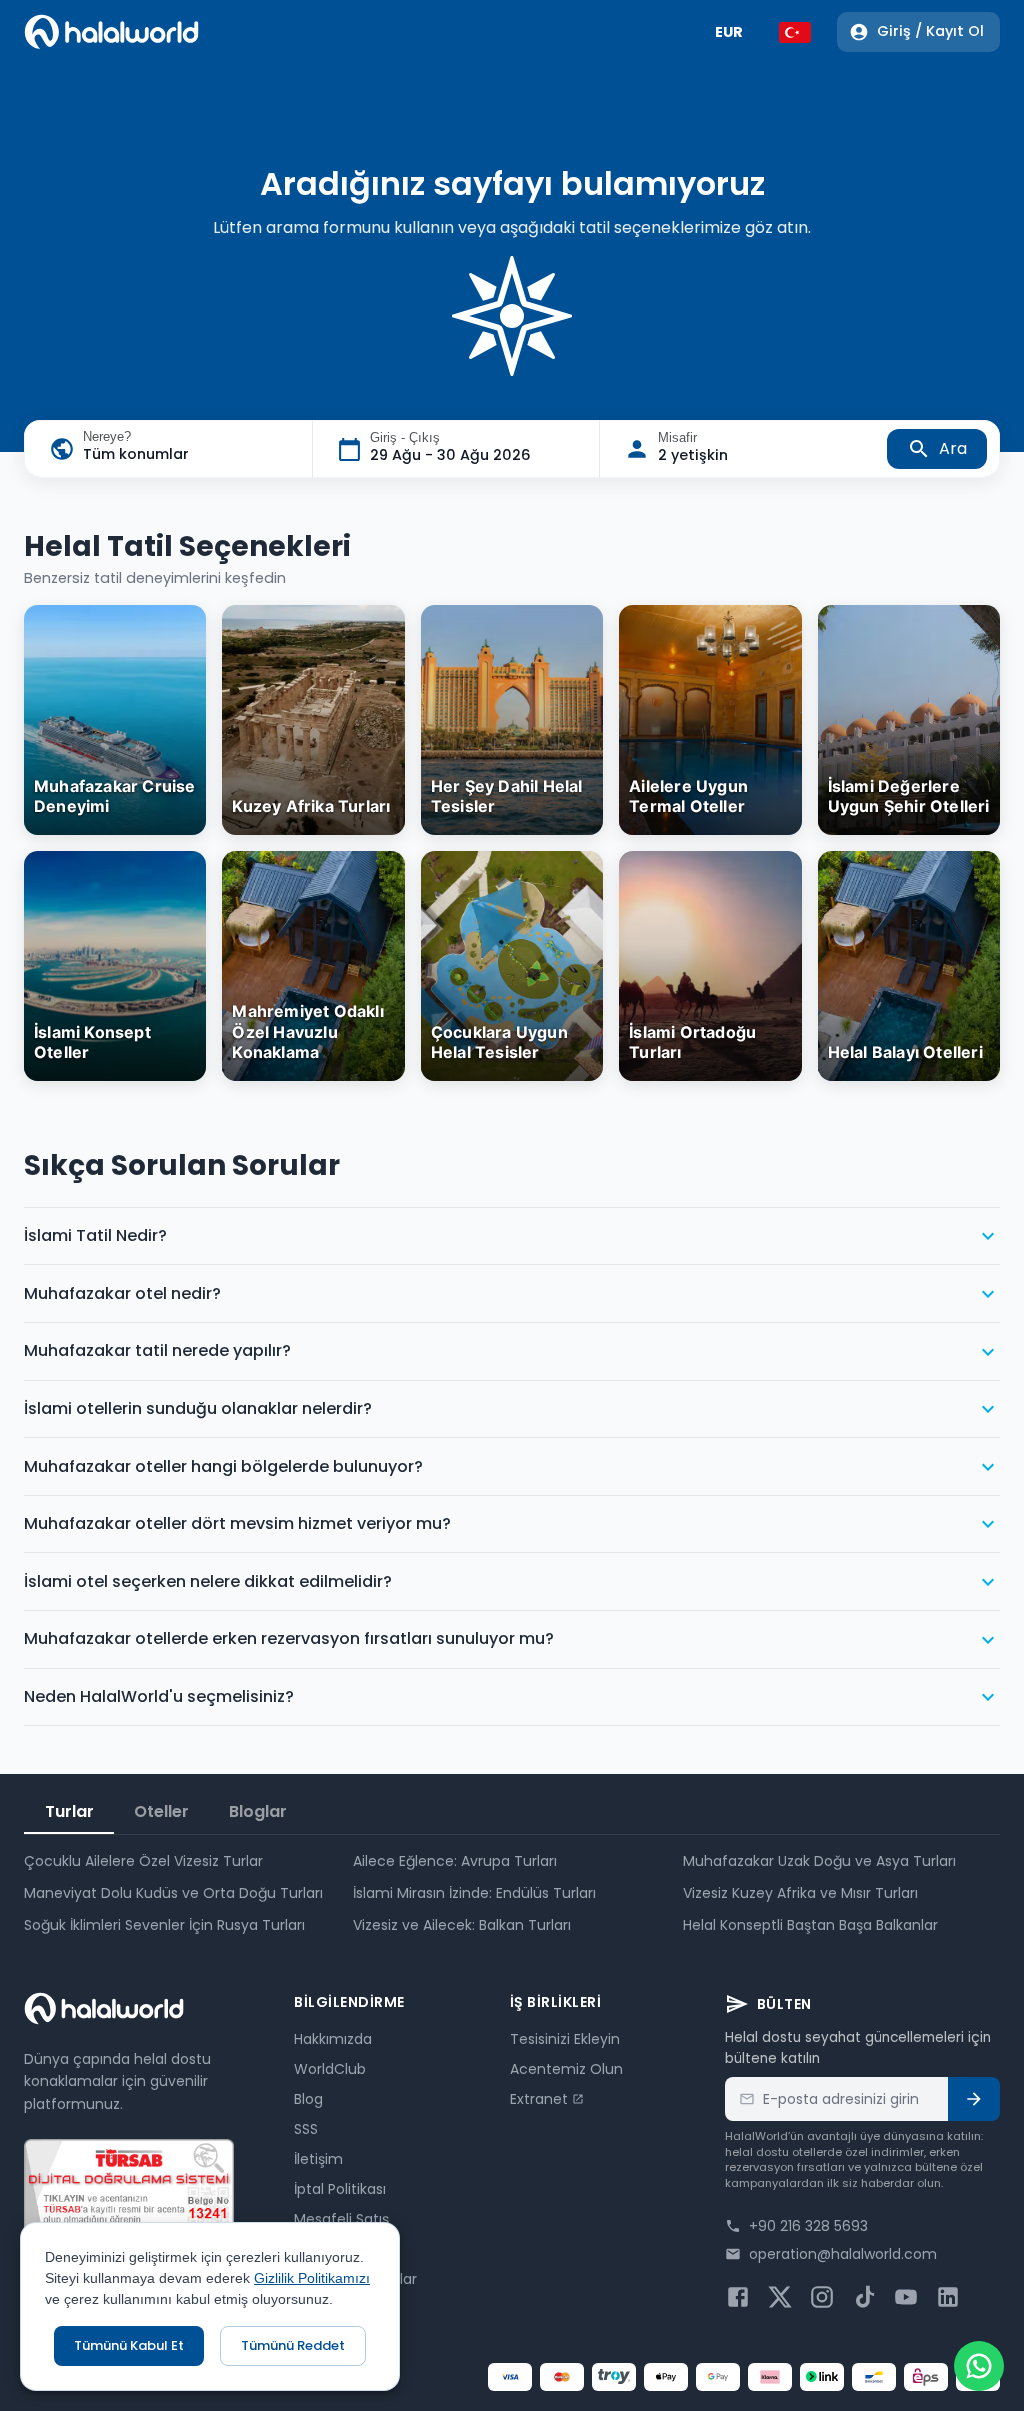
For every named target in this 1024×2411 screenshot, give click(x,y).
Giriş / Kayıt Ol (930, 31)
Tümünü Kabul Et (129, 2345)
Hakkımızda (333, 2039)
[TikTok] (864, 2297)
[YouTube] (906, 2297)
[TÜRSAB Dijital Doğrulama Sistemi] (129, 2187)
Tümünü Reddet (293, 2345)
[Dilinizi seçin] (795, 32)
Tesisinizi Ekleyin (565, 2039)
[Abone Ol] (974, 2099)
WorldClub (330, 2069)
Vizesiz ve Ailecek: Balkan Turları (462, 1925)
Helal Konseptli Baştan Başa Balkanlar (810, 1925)
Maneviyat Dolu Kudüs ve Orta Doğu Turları (173, 1893)
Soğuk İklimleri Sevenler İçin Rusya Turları (164, 1925)
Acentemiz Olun (566, 2069)
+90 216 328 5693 (808, 2226)
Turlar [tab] (69, 1811)
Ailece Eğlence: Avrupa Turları (455, 1861)
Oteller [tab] (161, 1811)
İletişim (318, 2159)
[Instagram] (822, 2297)
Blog (308, 2099)
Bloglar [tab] (258, 1811)
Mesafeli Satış (341, 2219)
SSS (306, 2129)
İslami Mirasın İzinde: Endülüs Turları (474, 1893)
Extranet (539, 2099)
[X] (780, 2297)
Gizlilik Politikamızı (312, 2278)
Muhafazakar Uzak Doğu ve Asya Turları (819, 1861)
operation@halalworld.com (843, 2254)
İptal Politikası (340, 2189)
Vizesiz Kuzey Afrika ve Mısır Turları (800, 1893)
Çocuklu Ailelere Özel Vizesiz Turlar (143, 1861)
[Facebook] (738, 2297)
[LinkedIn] (948, 2297)
